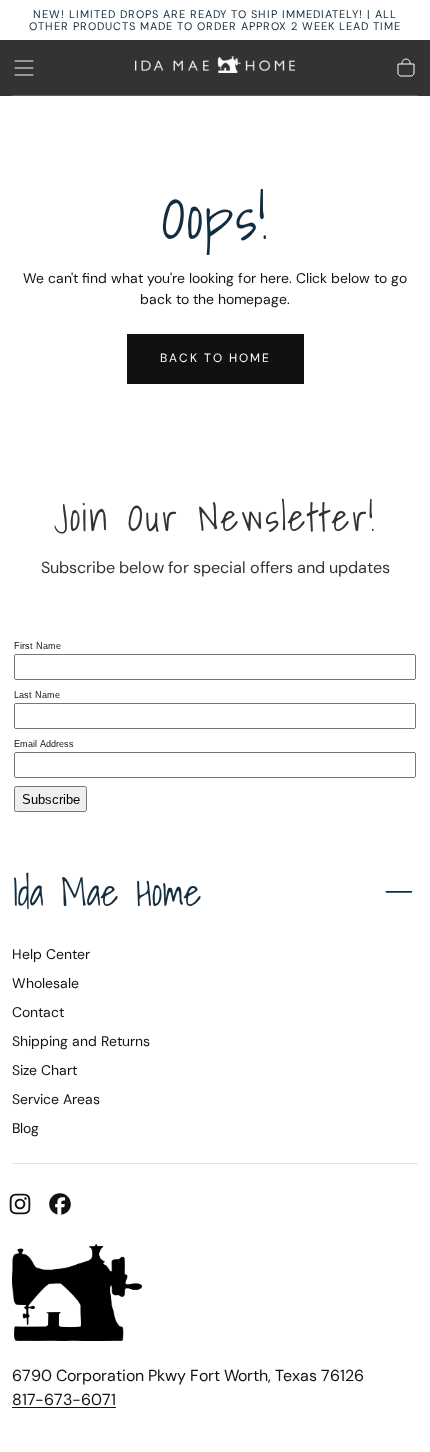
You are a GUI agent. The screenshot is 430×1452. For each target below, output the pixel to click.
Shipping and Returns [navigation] (81, 1041)
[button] (24, 68)
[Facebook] (60, 1204)
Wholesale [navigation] (45, 983)
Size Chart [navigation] (44, 1070)
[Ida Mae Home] (77, 1296)
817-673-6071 (64, 1399)
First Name (37, 646)
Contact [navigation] (38, 1012)
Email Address (44, 744)
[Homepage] (215, 68)
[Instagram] (20, 1204)
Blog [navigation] (25, 1128)
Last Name (37, 695)
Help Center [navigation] (51, 954)
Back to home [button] (215, 358)
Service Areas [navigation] (56, 1099)
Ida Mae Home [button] (107, 892)
